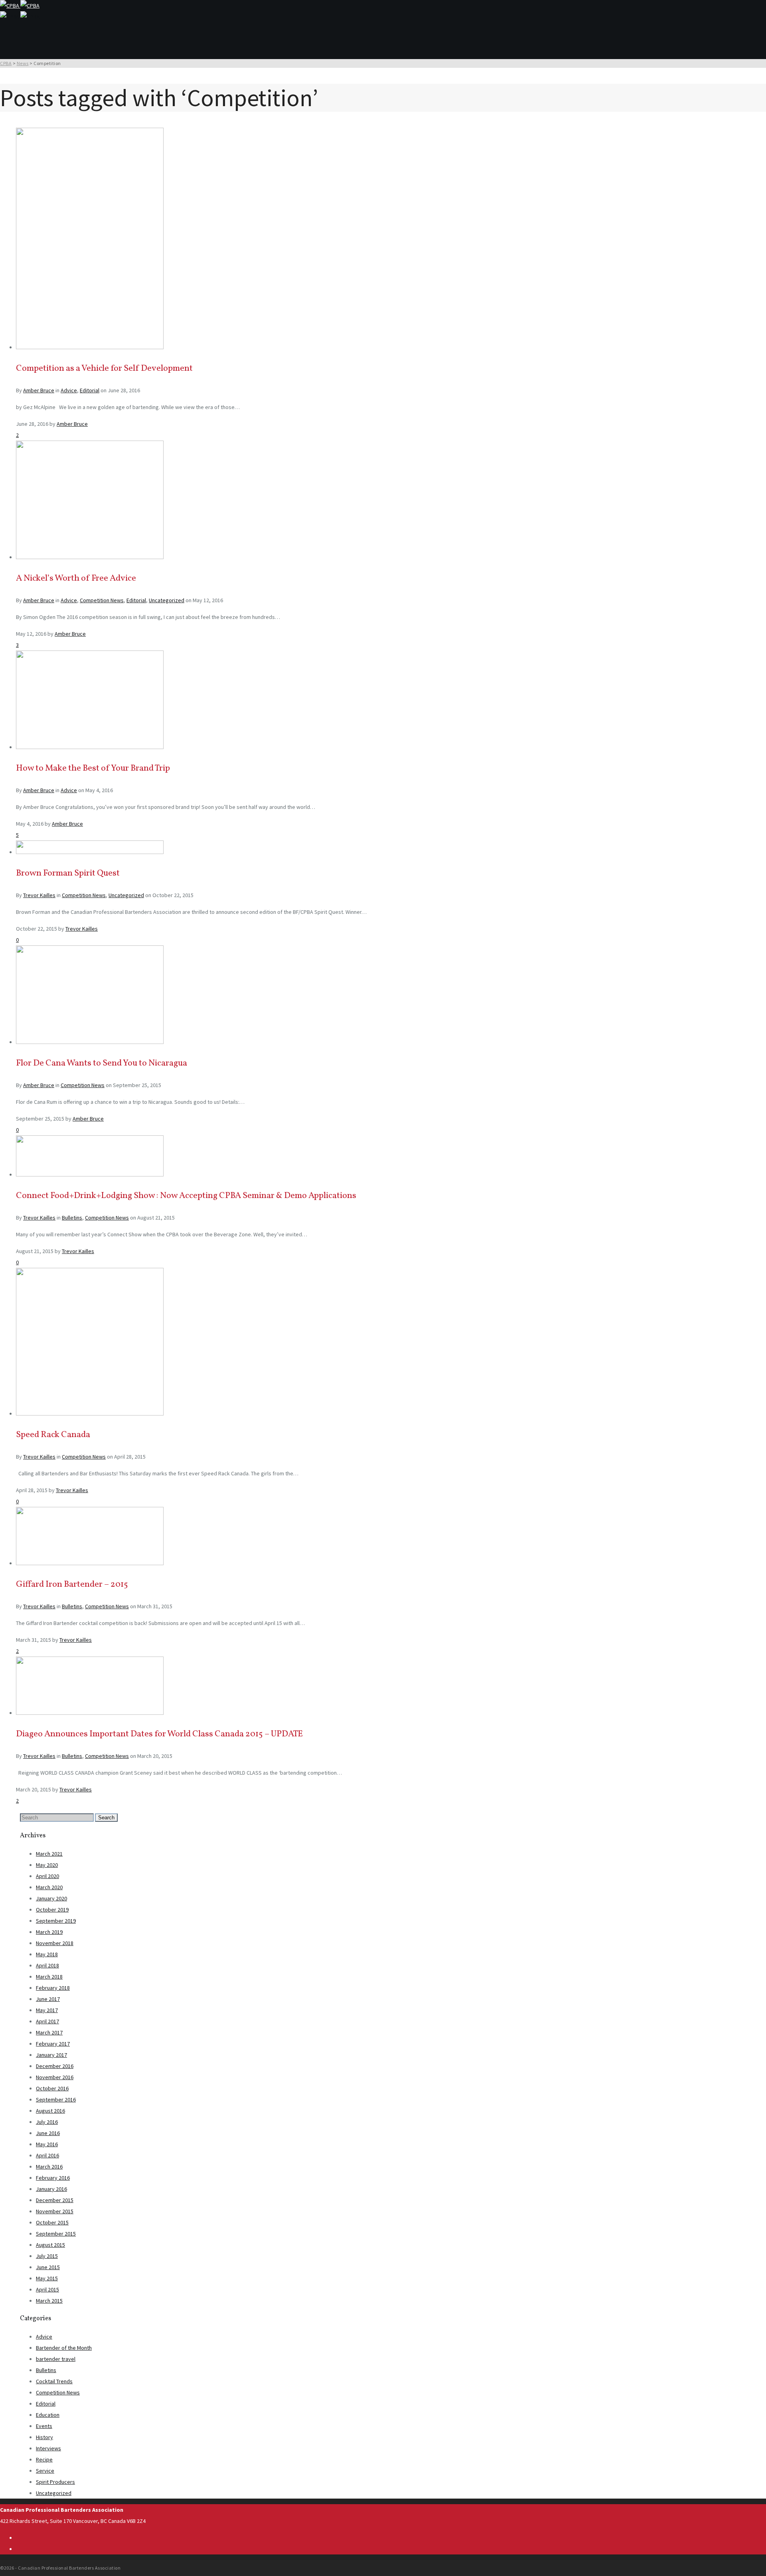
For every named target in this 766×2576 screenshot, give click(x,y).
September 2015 (56, 2234)
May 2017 (47, 2010)
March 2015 (49, 2301)
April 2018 (47, 1965)
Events (44, 2426)
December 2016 (55, 2066)
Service (45, 2471)
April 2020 (47, 1876)
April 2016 (47, 2155)
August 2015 (50, 2245)
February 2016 (53, 2178)
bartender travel (56, 2359)
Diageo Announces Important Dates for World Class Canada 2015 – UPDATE (159, 1734)
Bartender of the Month (64, 2348)
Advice (69, 390)
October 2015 (52, 2222)
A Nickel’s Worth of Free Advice (76, 578)
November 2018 (55, 1943)
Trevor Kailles (39, 895)
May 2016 (47, 2144)
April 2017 (47, 2021)
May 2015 (47, 2278)
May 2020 (47, 1865)
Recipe (44, 2459)
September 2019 (56, 1921)
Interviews (48, 2448)
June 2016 (48, 2133)
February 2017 (53, 2044)
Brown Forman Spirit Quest (68, 873)
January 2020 (51, 1898)
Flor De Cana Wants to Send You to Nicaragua (102, 1063)
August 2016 (50, 2111)
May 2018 (47, 1954)
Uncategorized (167, 600)
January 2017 (51, 2055)
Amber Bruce (39, 390)
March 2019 (49, 1932)
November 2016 (55, 2077)
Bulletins (72, 1218)
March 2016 (49, 2167)
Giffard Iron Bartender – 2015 (72, 1585)
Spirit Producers (55, 2482)
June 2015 (48, 2267)
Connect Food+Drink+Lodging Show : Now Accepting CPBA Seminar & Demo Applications (186, 1196)
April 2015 (47, 2289)
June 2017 (48, 1999)
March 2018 (49, 1977)
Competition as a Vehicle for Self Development (104, 369)
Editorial (90, 390)
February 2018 (53, 1988)
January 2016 (51, 2189)
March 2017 (49, 2032)
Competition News (102, 600)
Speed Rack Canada (53, 1435)
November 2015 (55, 2211)
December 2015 (55, 2200)
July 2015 (47, 2256)
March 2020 (49, 1887)
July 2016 (47, 2122)
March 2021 (49, 1854)
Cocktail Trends (54, 2381)
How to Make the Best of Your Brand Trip (93, 768)
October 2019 (52, 1910)
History (44, 2437)
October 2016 (52, 2088)
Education (48, 2415)
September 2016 (56, 2100)
